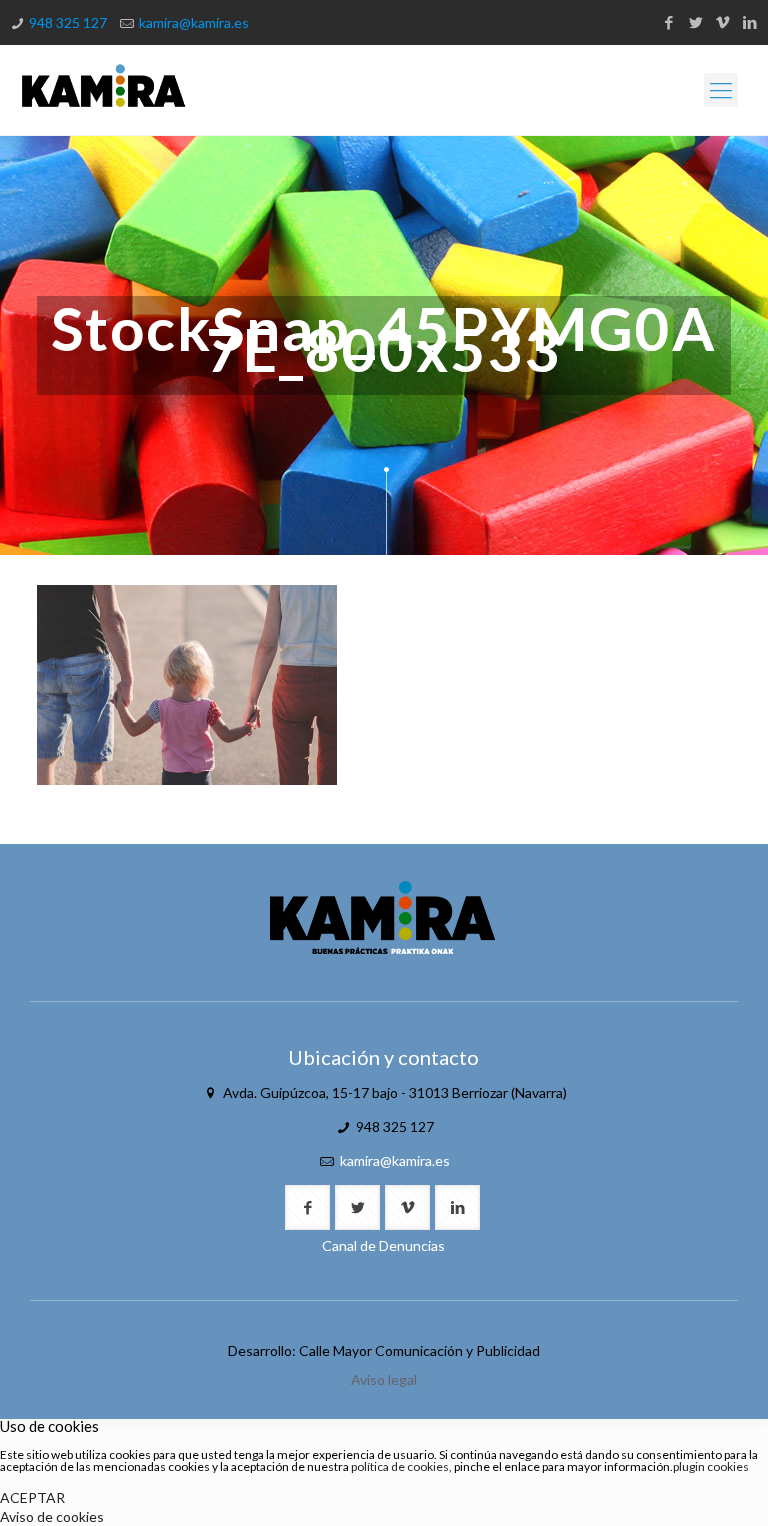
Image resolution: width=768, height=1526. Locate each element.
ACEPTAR (32, 1497)
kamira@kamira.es (194, 22)
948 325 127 (68, 22)
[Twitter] (695, 22)
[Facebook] (668, 22)
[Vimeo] (722, 22)
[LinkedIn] (749, 22)
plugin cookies (711, 1466)
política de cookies (400, 1466)
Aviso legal (384, 1379)
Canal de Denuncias (383, 1245)
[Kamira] (103, 90)
